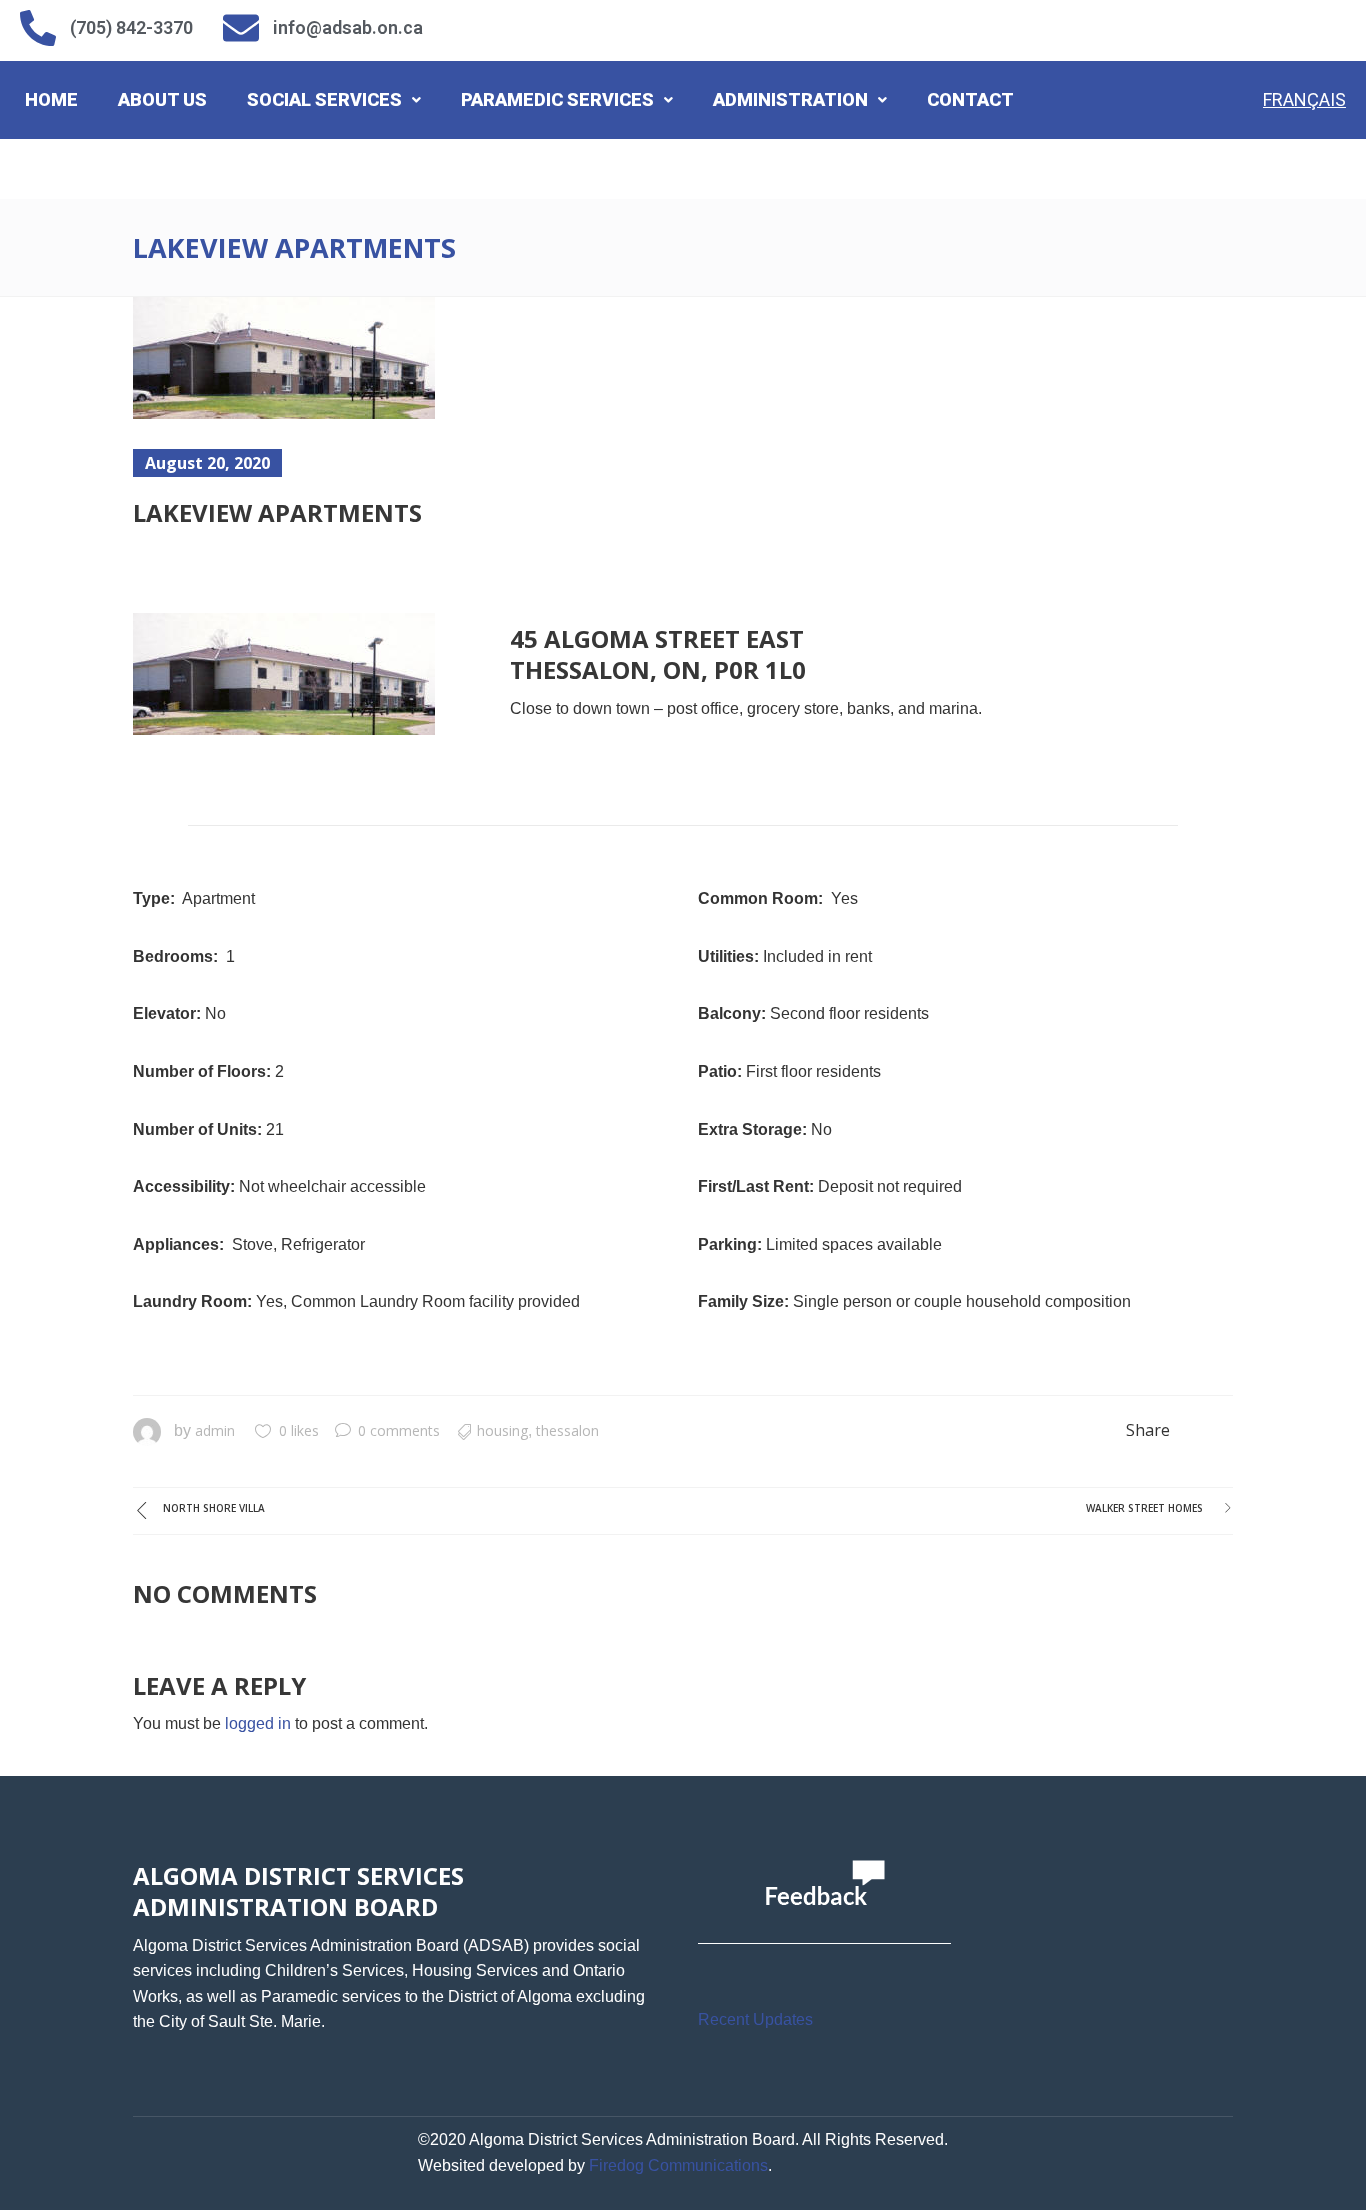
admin (215, 1430)
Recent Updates (755, 2019)
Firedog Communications (678, 2165)
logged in (258, 1723)
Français (1304, 99)
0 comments (399, 1430)
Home (51, 100)
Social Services (324, 100)
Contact (970, 100)
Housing (502, 1430)
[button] (334, 100)
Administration (790, 100)
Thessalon (567, 1430)
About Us (162, 100)
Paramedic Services (557, 100)
